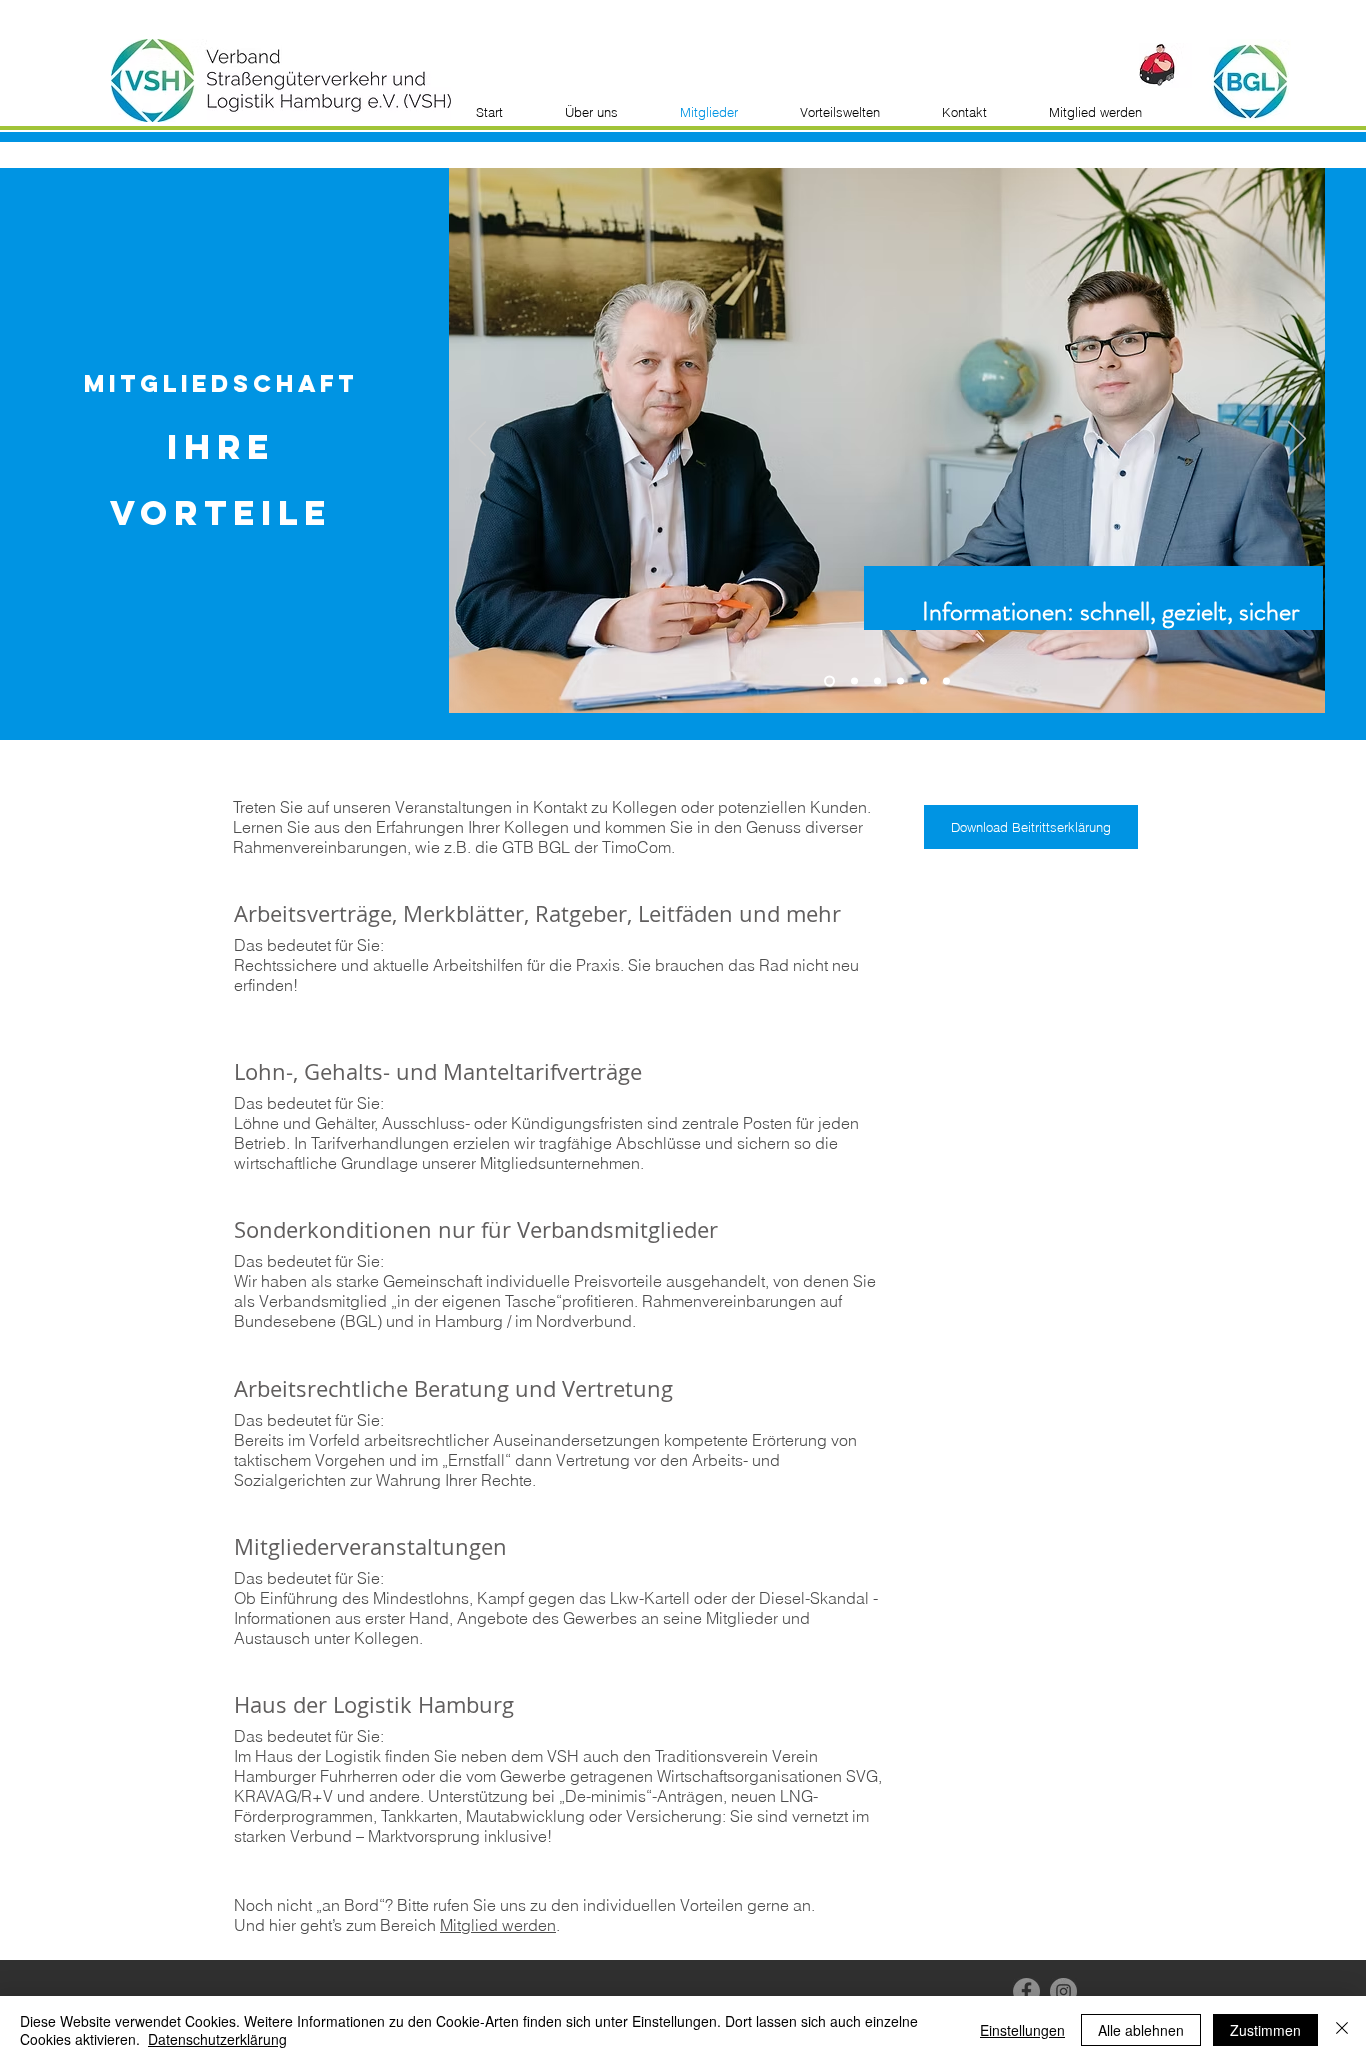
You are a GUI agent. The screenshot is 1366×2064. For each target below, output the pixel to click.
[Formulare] (852, 681)
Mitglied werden (498, 1925)
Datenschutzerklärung (217, 2039)
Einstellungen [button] (1022, 2030)
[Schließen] (1342, 2030)
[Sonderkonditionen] (877, 681)
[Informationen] (827, 681)
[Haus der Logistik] (946, 681)
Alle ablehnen (1141, 2030)
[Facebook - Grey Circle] (1026, 1991)
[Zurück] (477, 440)
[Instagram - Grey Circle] (1063, 1991)
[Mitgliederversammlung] (923, 681)
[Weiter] (1297, 440)
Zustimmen (1265, 2030)
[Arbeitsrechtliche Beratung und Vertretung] (900, 681)
